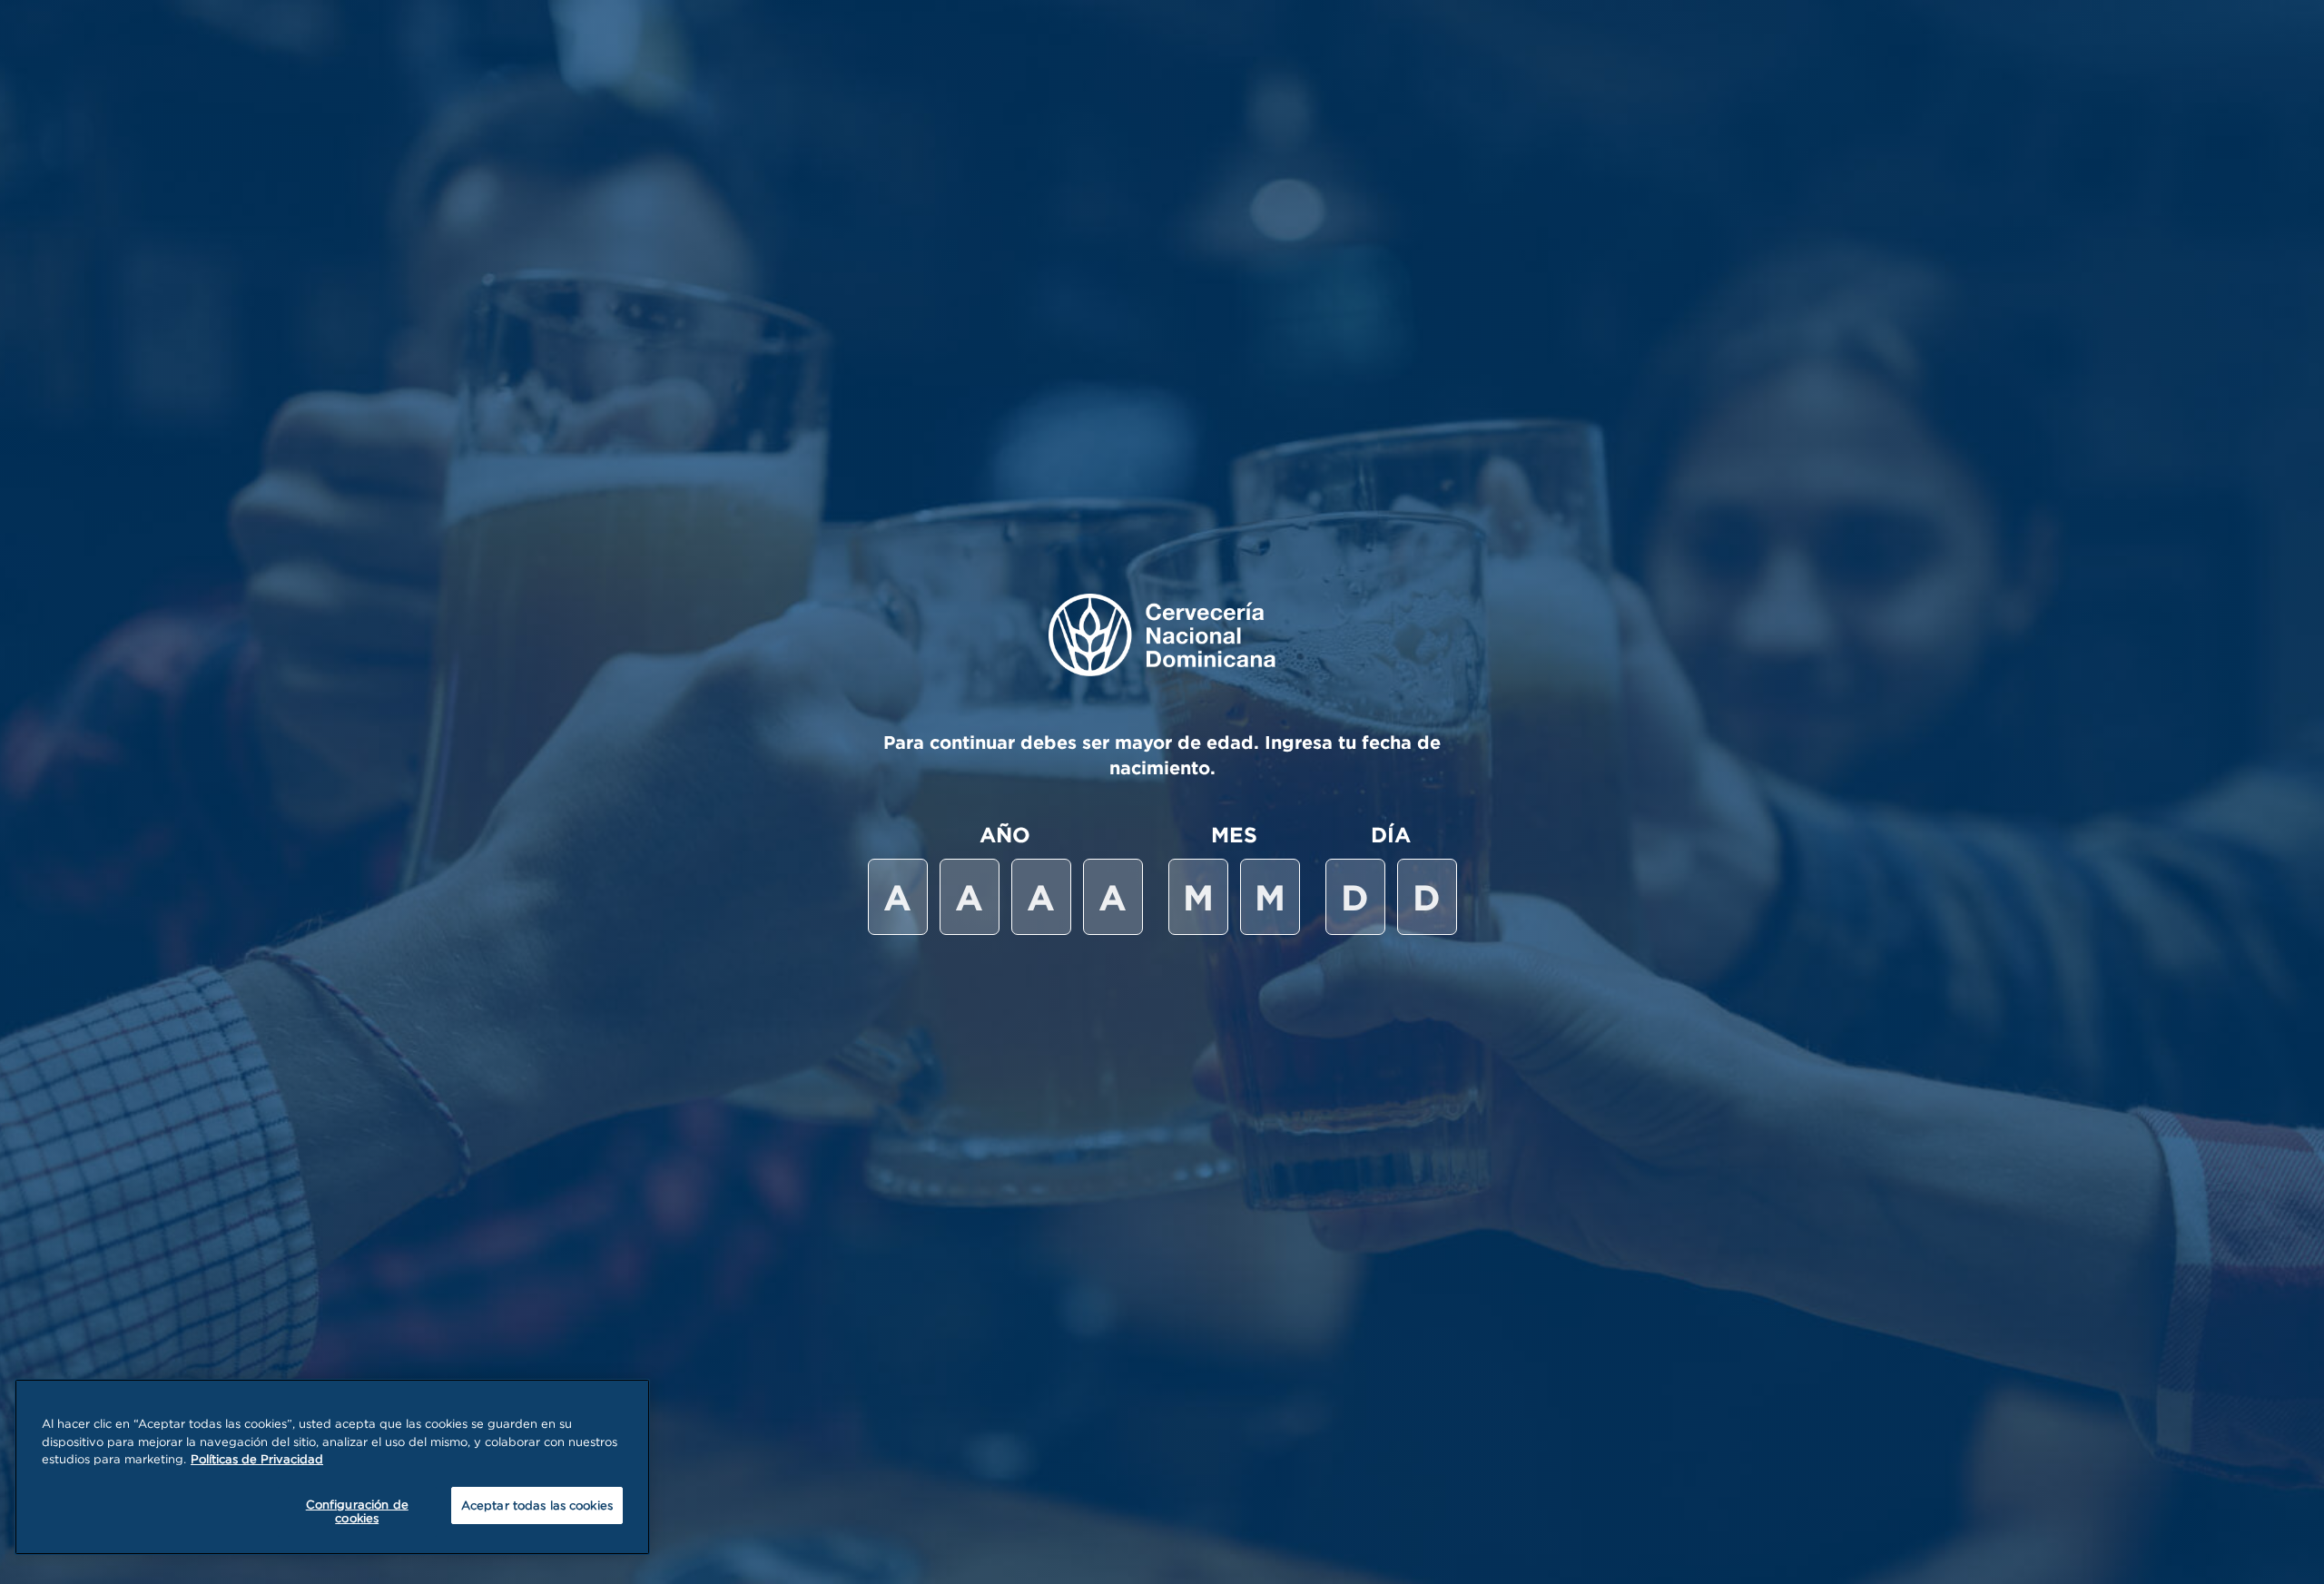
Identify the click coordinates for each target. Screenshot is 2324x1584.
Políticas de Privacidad (257, 1459)
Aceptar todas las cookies (537, 1505)
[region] (332, 1467)
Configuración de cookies (357, 1511)
